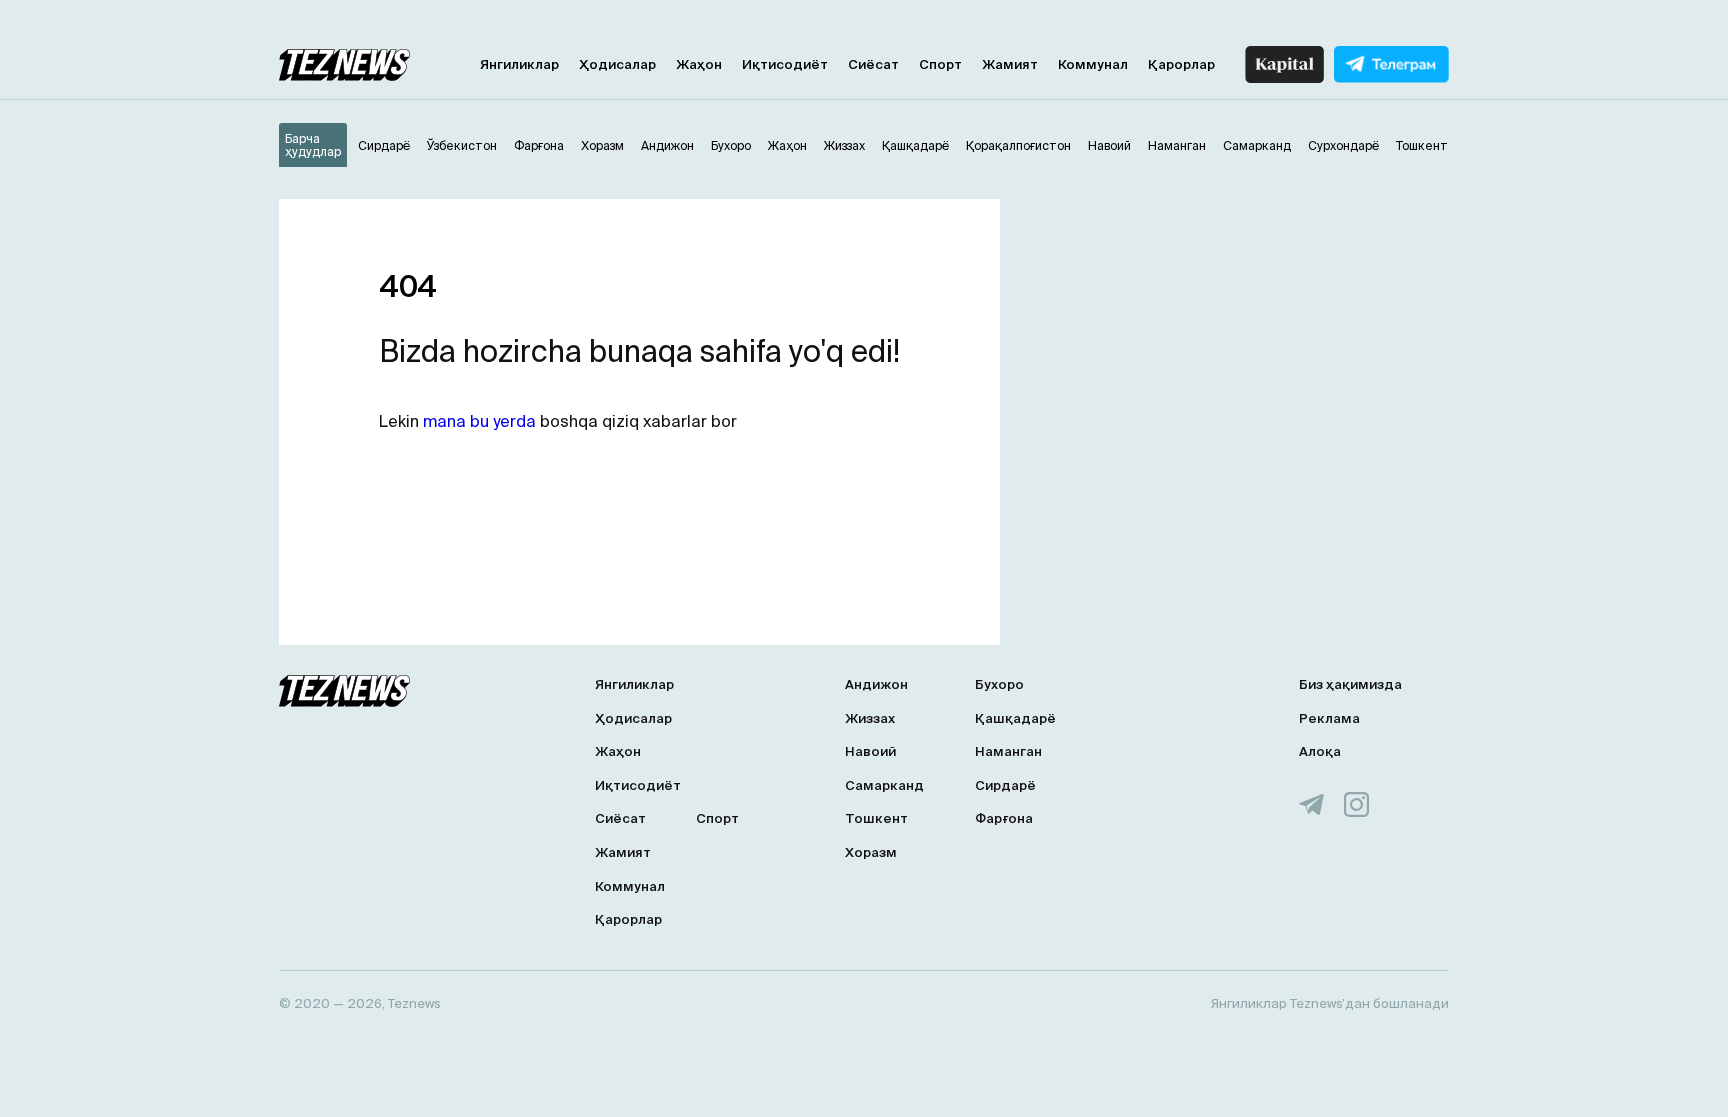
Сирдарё (1005, 785)
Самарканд (884, 785)
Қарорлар (1181, 64)
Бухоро (999, 684)
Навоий (870, 751)
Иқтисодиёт (785, 64)
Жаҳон (699, 64)
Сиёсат (873, 64)
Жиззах (870, 718)
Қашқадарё (1015, 718)
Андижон (876, 684)
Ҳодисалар (617, 64)
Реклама (1329, 718)
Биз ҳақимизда (1350, 684)
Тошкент (876, 818)
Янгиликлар (519, 64)
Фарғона (1004, 818)
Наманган (1008, 751)
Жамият (1010, 64)
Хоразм (871, 852)
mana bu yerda (479, 421)
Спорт (940, 64)
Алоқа (1320, 751)
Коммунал (1093, 64)
